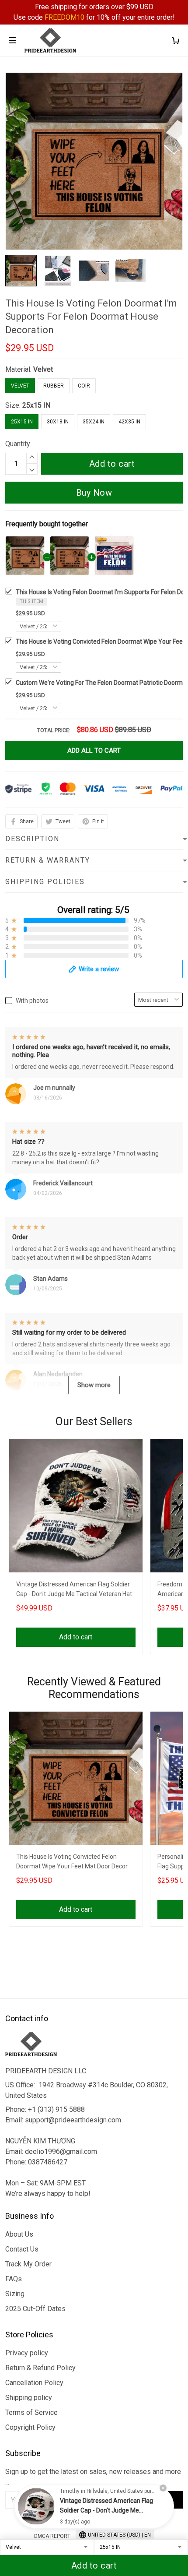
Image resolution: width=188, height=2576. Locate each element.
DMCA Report (52, 2536)
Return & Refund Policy (40, 2368)
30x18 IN (58, 422)
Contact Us (22, 2249)
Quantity (18, 444)
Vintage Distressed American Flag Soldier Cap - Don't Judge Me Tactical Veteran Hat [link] (106, 2510)
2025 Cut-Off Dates (35, 2309)
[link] (36, 2506)
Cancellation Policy (34, 2383)
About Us (19, 2234)
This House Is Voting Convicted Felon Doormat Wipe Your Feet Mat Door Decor (72, 1861)
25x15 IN (36, 405)
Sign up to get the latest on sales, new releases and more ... (93, 2477)
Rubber (54, 386)
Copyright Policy (30, 2427)
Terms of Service (31, 2412)
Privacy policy (27, 2353)
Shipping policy (29, 2398)
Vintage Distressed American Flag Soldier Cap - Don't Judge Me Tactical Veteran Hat (74, 1589)
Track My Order (28, 2264)
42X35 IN (129, 422)
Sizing (15, 2294)
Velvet (43, 369)
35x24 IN (94, 422)
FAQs (14, 2279)
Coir (84, 386)
